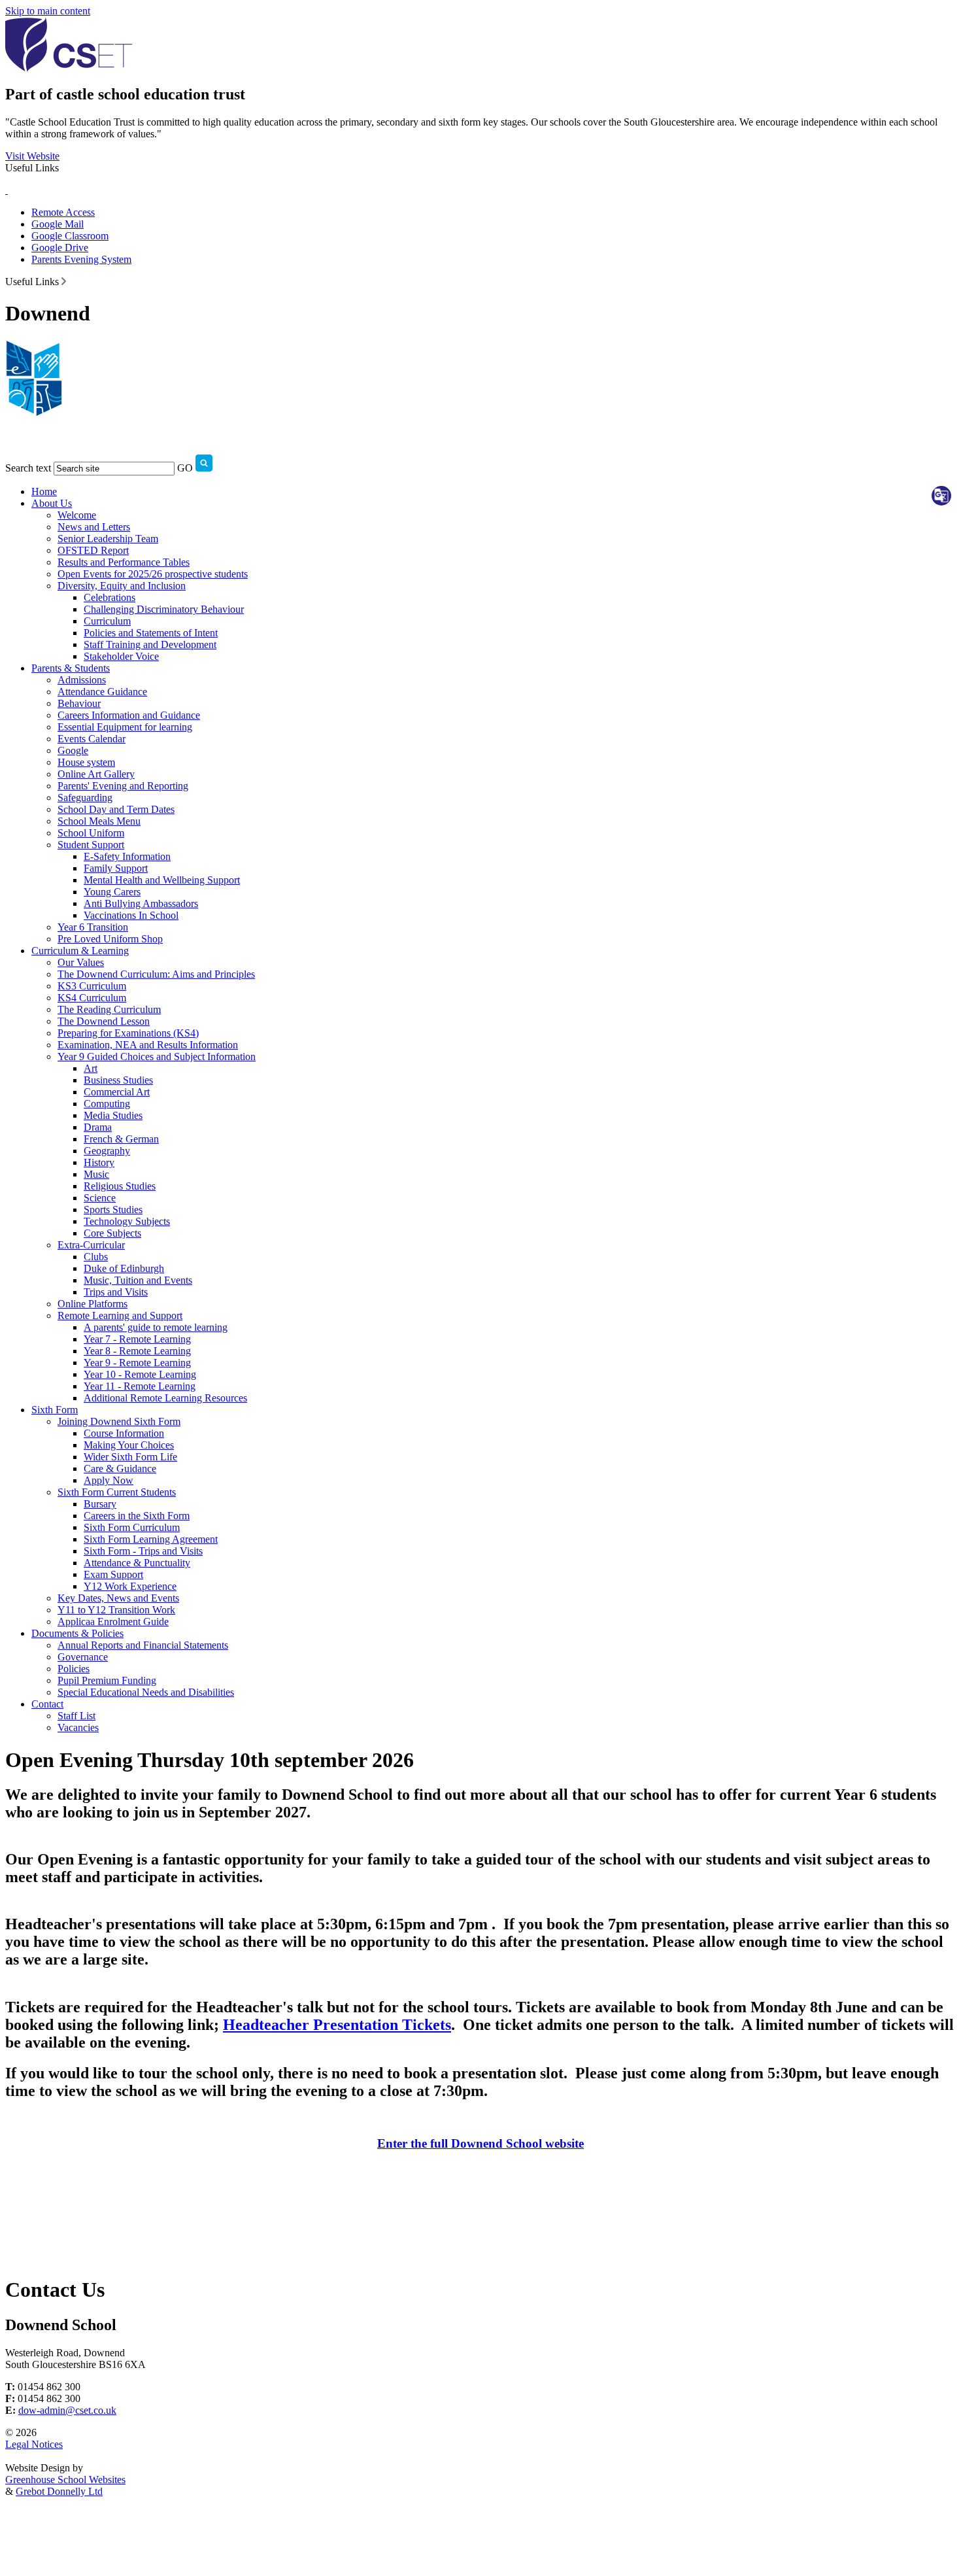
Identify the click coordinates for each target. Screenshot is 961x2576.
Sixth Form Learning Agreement (151, 1539)
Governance (83, 1657)
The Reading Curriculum (109, 1009)
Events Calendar (92, 739)
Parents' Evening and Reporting (123, 786)
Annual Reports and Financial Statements (143, 1645)
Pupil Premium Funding (107, 1680)
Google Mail (58, 224)
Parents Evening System (81, 259)
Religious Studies (120, 1186)
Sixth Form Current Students (117, 1492)
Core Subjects (112, 1233)
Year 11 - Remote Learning (140, 1386)
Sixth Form (55, 1410)
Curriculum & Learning (80, 951)
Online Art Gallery (96, 774)
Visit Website (32, 156)
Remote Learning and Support (120, 1315)
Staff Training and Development (150, 644)
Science (100, 1198)
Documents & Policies (77, 1633)
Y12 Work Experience (130, 1586)
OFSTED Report (93, 550)
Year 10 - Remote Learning (140, 1374)
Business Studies (118, 1080)
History (99, 1162)
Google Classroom (70, 236)
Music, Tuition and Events (138, 1280)
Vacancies (78, 1727)
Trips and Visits (116, 1292)
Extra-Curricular (91, 1245)
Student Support (91, 845)
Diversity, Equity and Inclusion (122, 586)
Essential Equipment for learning (125, 727)
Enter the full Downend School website (480, 2143)
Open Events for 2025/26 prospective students (153, 574)
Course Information (124, 1433)
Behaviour (79, 703)
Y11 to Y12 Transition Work (116, 1610)
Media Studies (113, 1115)
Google (73, 750)
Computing (107, 1104)
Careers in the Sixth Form (137, 1516)
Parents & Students (71, 668)
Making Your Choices (129, 1445)
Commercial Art (117, 1092)
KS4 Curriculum (92, 998)
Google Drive (60, 248)
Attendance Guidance (102, 692)
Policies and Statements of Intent (151, 633)
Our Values (81, 962)
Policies (74, 1669)
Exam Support (113, 1574)
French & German (121, 1139)
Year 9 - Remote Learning (137, 1363)
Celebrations (110, 597)
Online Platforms (93, 1304)
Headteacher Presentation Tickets (337, 2025)
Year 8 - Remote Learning (137, 1351)
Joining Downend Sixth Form (119, 1421)
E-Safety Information (127, 856)
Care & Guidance (120, 1468)
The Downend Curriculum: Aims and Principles (156, 974)
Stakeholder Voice (121, 656)
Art (91, 1068)
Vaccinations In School (131, 915)
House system (86, 762)
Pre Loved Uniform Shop (110, 939)
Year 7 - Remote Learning (137, 1339)
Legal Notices (34, 2444)
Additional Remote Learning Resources (165, 1398)
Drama (98, 1127)
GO (185, 468)
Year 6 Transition (93, 927)
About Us (52, 503)
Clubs (96, 1257)
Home (44, 491)
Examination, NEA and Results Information (148, 1045)
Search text (28, 468)
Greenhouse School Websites (65, 2480)
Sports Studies (113, 1210)
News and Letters (94, 527)
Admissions (82, 680)
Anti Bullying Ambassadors (141, 903)
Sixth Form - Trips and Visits (143, 1551)
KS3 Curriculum (92, 986)
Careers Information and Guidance (129, 715)
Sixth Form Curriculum (132, 1527)
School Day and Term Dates (116, 809)
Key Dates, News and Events (118, 1598)
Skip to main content (48, 11)
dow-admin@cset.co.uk (67, 2410)
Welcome (77, 515)
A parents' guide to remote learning (156, 1327)
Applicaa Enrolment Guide (113, 1622)
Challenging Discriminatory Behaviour (164, 609)
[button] (64, 281)
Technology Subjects (127, 1221)
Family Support (116, 868)
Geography (107, 1151)
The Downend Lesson (104, 1021)
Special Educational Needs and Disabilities (146, 1692)
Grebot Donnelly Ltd (59, 2491)
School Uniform (91, 833)
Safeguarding (85, 798)
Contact (47, 1704)
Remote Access (63, 212)
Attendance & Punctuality (137, 1563)
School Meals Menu (99, 821)
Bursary (100, 1504)
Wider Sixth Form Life (130, 1457)
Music (96, 1174)
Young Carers (112, 892)
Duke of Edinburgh (124, 1268)
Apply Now (109, 1480)
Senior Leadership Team (108, 539)
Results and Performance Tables (124, 562)
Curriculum (107, 621)
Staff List (76, 1716)
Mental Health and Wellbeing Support (162, 880)
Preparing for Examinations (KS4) (128, 1033)
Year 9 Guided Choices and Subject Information (157, 1056)
